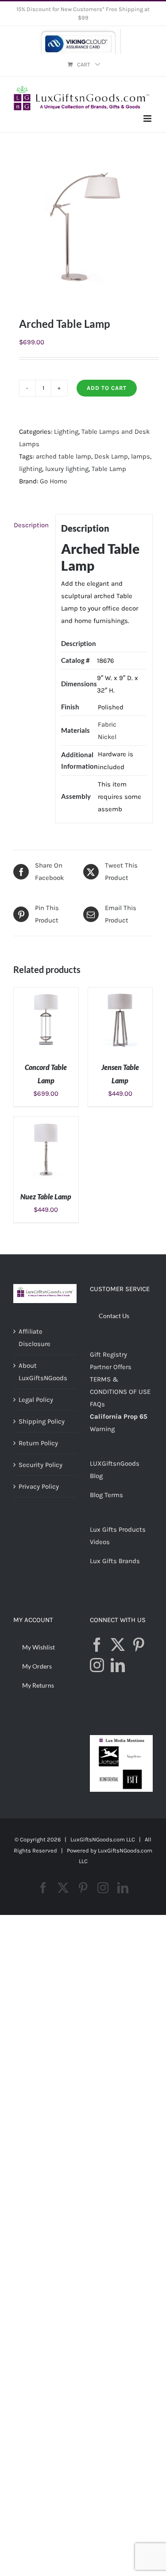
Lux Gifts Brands (115, 1561)
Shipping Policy (42, 1421)
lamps (141, 456)
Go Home (54, 481)
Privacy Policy (39, 1486)
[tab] (31, 525)
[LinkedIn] (118, 1665)
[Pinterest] (139, 1645)
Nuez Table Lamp (46, 1197)
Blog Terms (106, 1495)
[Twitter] (118, 1645)
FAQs (97, 1404)
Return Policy (38, 1443)
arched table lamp (64, 456)
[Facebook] (97, 1645)
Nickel (107, 737)
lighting (31, 469)
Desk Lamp (111, 456)
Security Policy (41, 1465)
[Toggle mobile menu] (148, 119)
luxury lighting (67, 469)
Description (31, 525)
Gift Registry (108, 1354)
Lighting (66, 432)
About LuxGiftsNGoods (43, 1372)
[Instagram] (97, 1665)
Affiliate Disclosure (35, 1338)
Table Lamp (109, 469)
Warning (102, 1429)
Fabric (107, 724)
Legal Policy (36, 1400)
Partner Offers (111, 1367)
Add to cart (107, 388)
